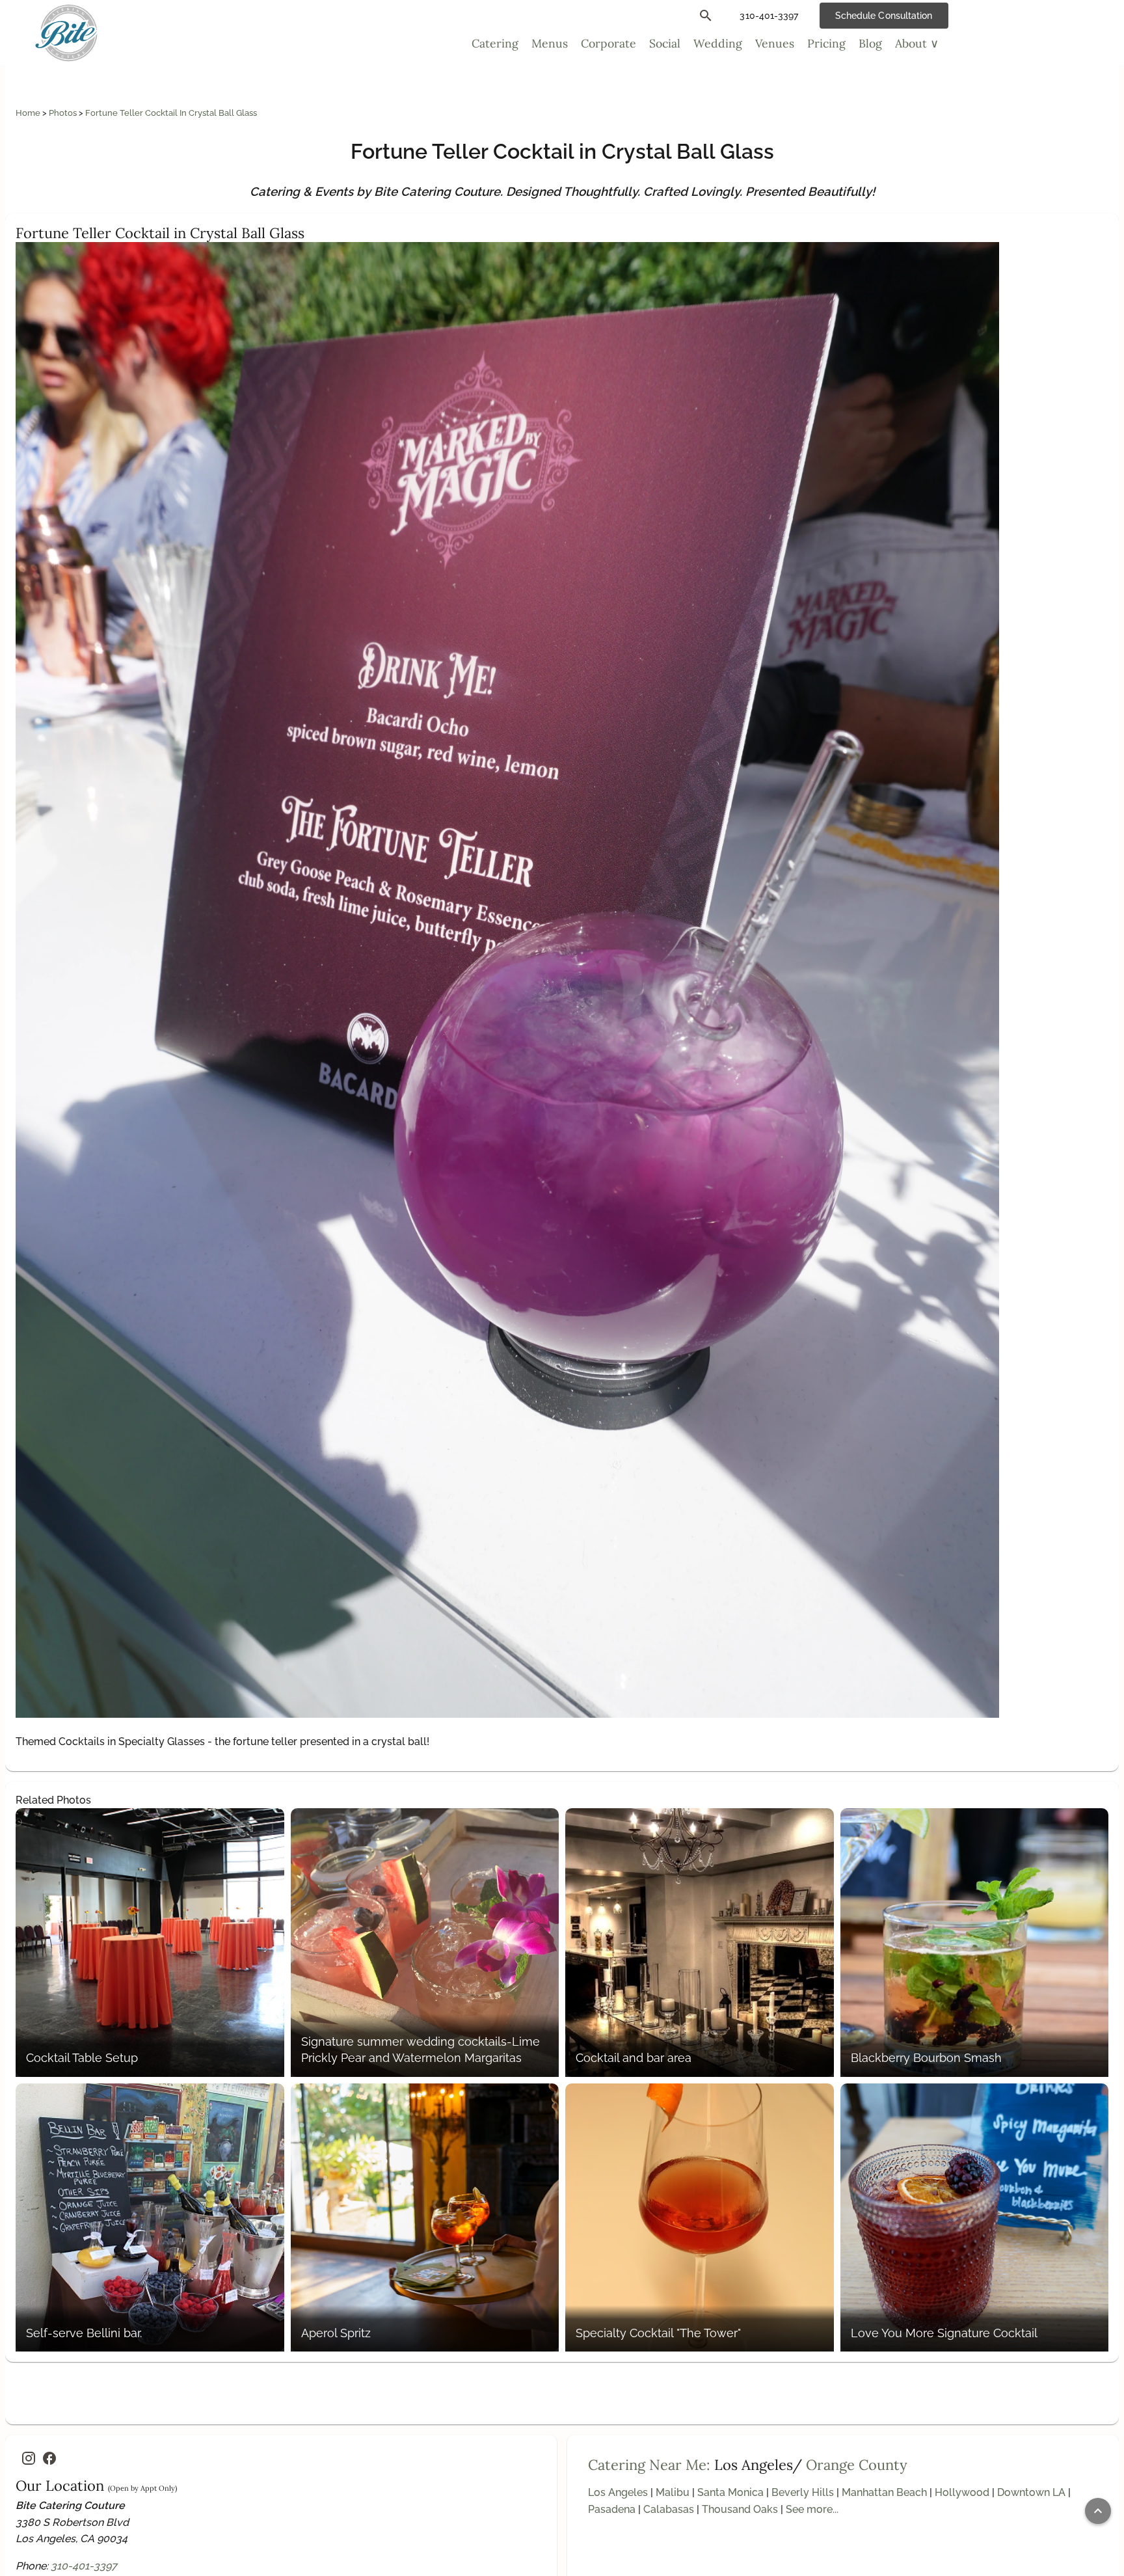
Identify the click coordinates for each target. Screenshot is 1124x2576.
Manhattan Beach (884, 2492)
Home (29, 113)
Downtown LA (1031, 2492)
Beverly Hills (803, 2492)
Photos (64, 113)
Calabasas (669, 2509)
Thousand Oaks (740, 2509)
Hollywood (962, 2492)
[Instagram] (29, 2458)
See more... (812, 2509)
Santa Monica (730, 2492)
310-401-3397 (84, 2566)
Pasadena (612, 2509)
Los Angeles (618, 2492)
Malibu (673, 2492)
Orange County (857, 2465)
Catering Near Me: (649, 2465)
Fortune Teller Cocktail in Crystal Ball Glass (171, 113)
